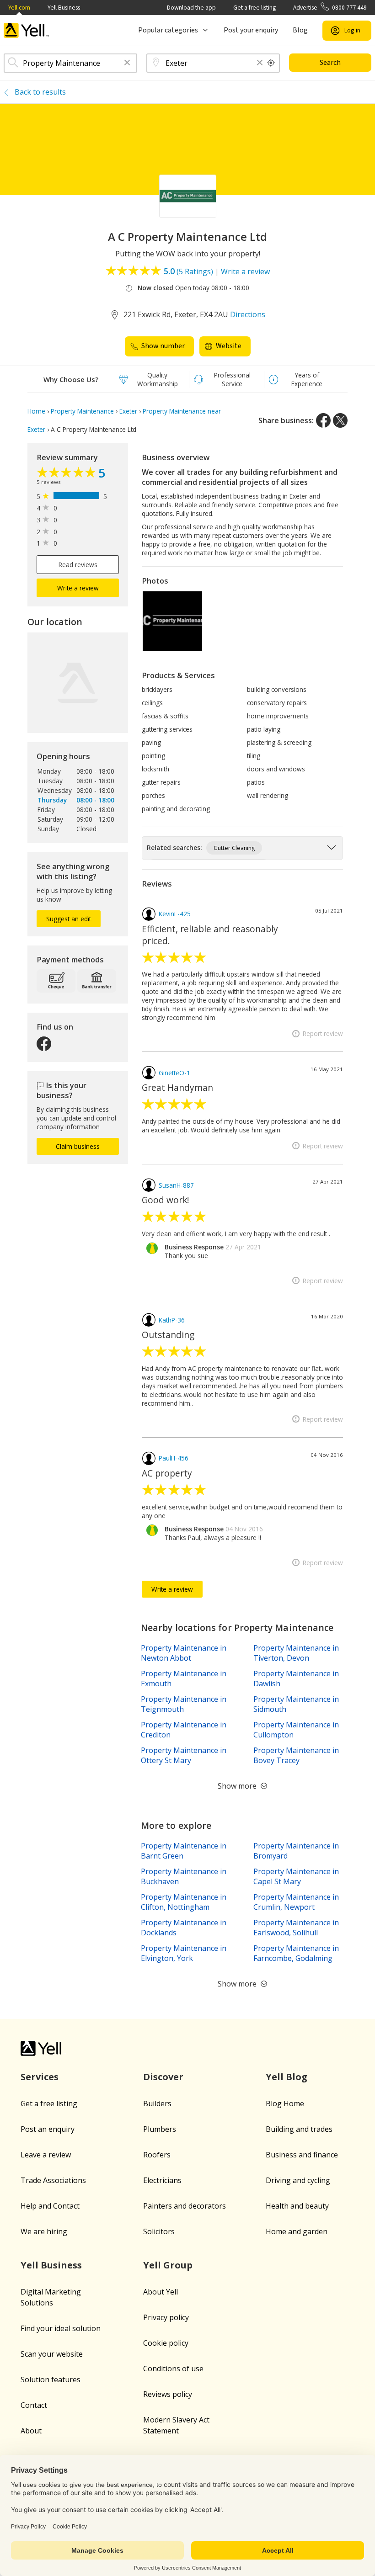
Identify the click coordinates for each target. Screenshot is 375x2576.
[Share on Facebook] (323, 420)
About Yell (161, 2292)
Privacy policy (166, 2317)
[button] (127, 63)
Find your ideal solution (61, 2328)
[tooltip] (271, 63)
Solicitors (159, 2231)
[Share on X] (340, 420)
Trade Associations (53, 2180)
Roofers (157, 2155)
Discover (163, 2077)
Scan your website (52, 2354)
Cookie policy (166, 2343)
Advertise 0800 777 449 (330, 8)
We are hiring (44, 2231)
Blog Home (285, 2103)
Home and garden (297, 2231)
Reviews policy (168, 2394)
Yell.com (19, 8)
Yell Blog (287, 2077)
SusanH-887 (176, 1185)
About (31, 2431)
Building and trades (299, 2129)
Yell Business (64, 8)
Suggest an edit (69, 919)
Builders (157, 2103)
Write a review (245, 271)
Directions (248, 314)
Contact (34, 2405)
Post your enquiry (251, 30)
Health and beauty (297, 2206)
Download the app (191, 8)
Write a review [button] (78, 588)
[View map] (78, 683)
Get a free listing (254, 8)
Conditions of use (173, 2369)
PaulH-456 (174, 1458)
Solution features (51, 2379)
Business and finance (302, 2155)
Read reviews (78, 565)
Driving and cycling (298, 2180)
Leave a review (46, 2155)
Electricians (162, 2180)
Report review (323, 1033)
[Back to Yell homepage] (27, 30)
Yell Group (168, 2265)
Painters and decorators (185, 2206)
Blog (300, 30)
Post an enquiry (48, 2129)
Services (40, 2077)
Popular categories (168, 30)
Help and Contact (50, 2206)
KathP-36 (172, 1320)
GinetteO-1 (174, 1073)
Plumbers (160, 2129)
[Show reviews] (67, 474)
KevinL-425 (175, 914)
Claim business (78, 1146)
